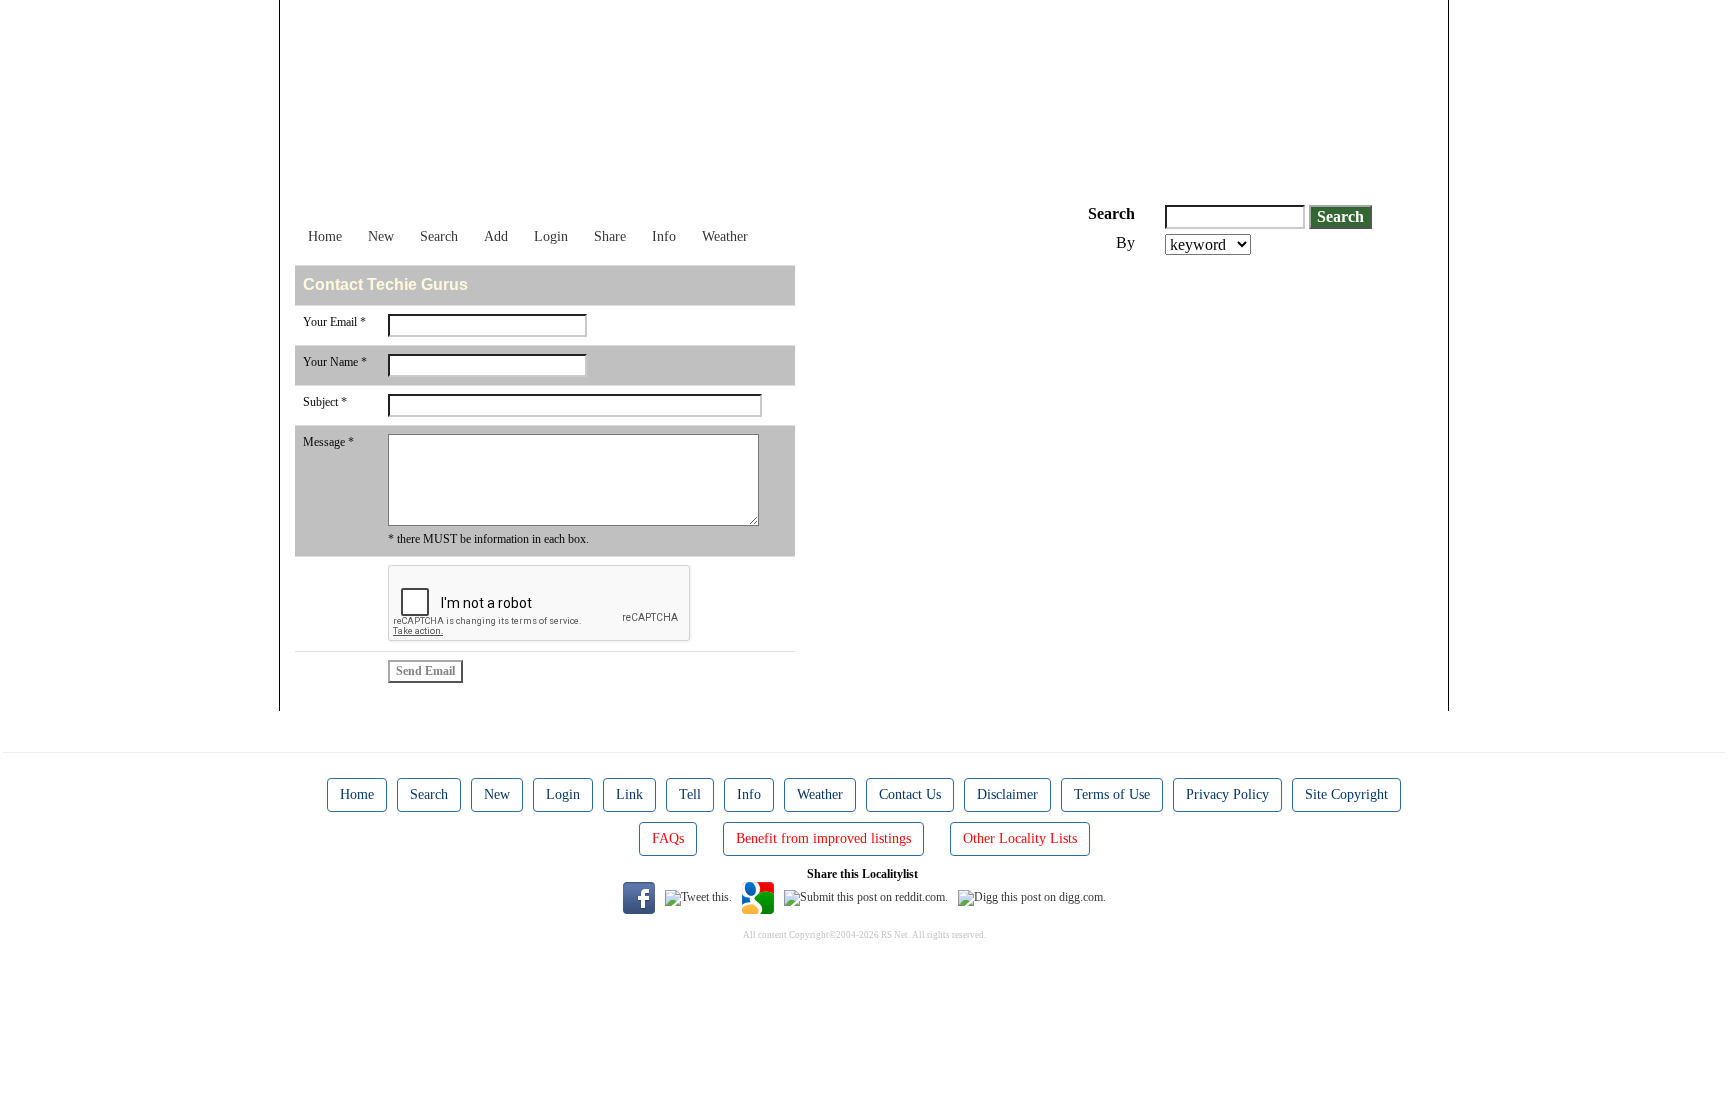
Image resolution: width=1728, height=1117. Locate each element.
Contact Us (910, 794)
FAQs (668, 838)
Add (496, 236)
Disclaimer (1007, 794)
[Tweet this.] (698, 897)
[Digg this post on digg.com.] (1032, 897)
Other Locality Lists (1020, 838)
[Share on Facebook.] (639, 897)
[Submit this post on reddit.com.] (866, 897)
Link (629, 794)
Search (439, 236)
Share (610, 236)
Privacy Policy (1227, 794)
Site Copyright (1346, 794)
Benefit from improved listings (823, 838)
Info (664, 236)
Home (325, 236)
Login (551, 236)
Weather (725, 236)
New (381, 236)
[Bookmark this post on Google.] (758, 897)
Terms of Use (1112, 794)
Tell (690, 794)
